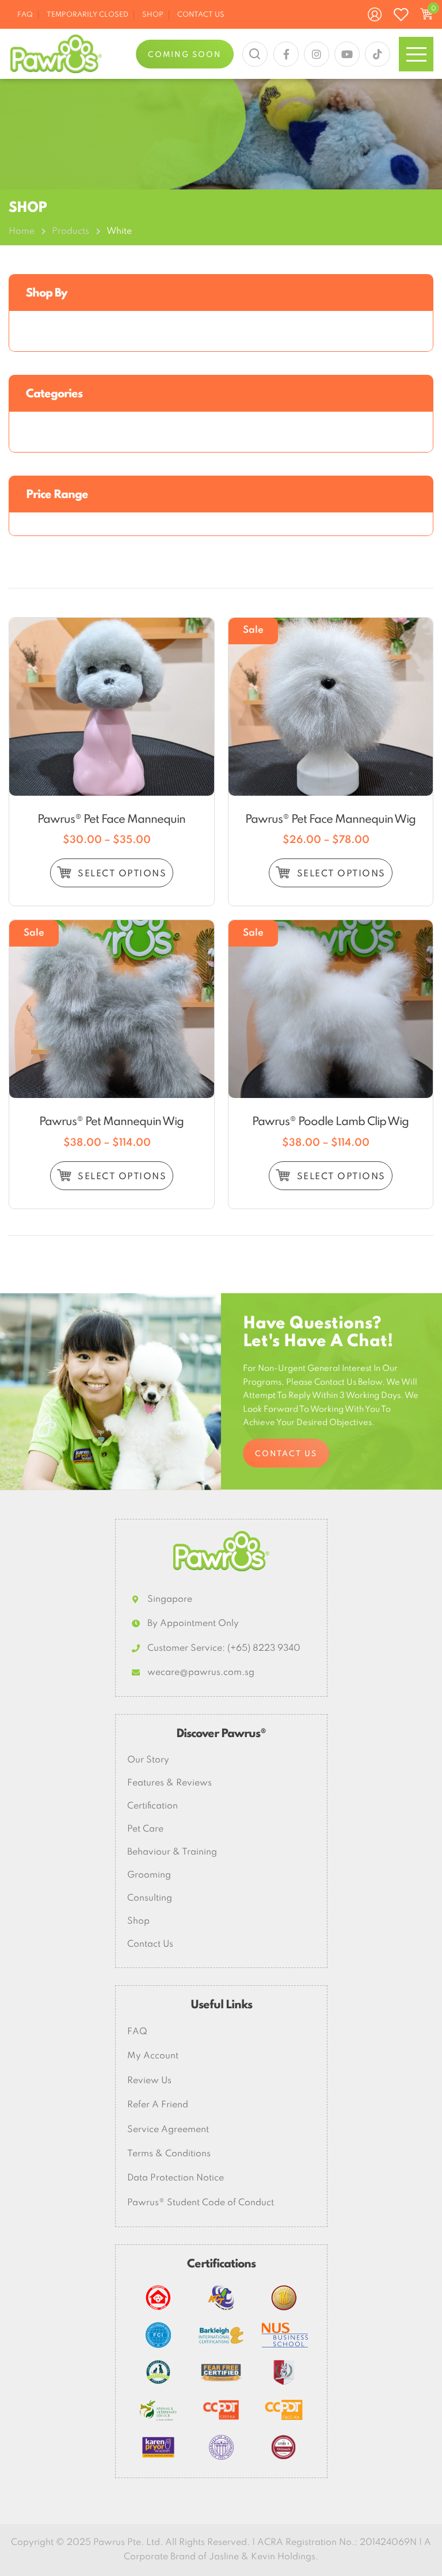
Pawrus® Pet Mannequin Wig (111, 1122)
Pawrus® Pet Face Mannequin (111, 820)
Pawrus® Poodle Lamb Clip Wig (330, 1122)
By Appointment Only (193, 1624)
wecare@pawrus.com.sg (201, 1673)
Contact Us (286, 1454)
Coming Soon (185, 55)
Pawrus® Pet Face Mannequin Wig (330, 820)
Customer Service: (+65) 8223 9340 (224, 1648)
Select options (121, 874)
